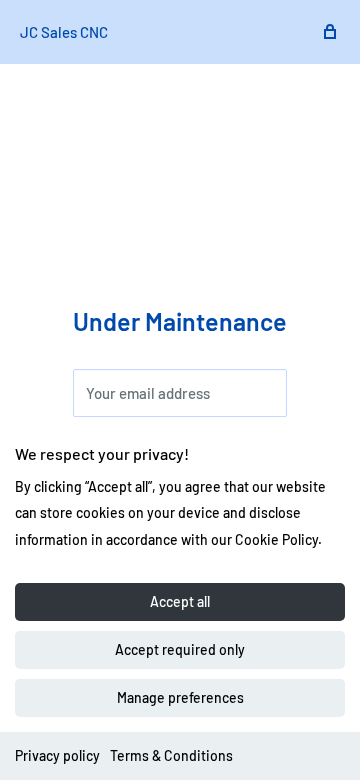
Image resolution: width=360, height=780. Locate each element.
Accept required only (180, 649)
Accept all (180, 601)
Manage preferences (180, 697)
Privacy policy (57, 755)
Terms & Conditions (171, 755)
